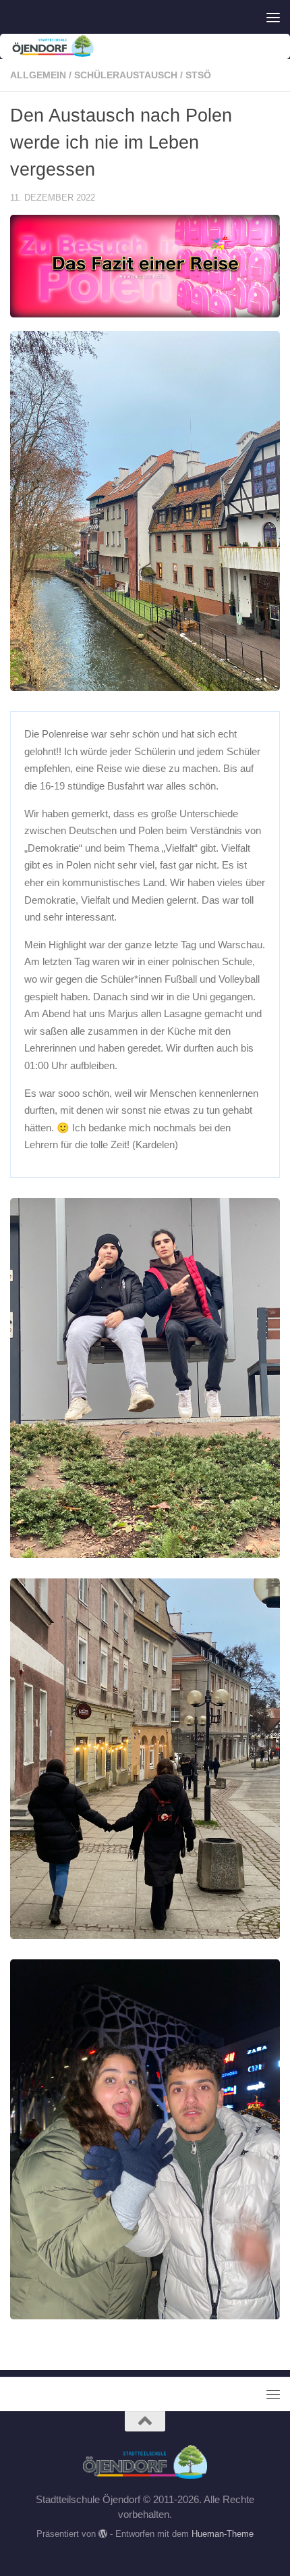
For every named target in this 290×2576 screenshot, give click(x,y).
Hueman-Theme (223, 2534)
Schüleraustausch (126, 75)
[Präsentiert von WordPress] (103, 2534)
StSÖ (198, 75)
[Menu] (273, 17)
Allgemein (38, 75)
